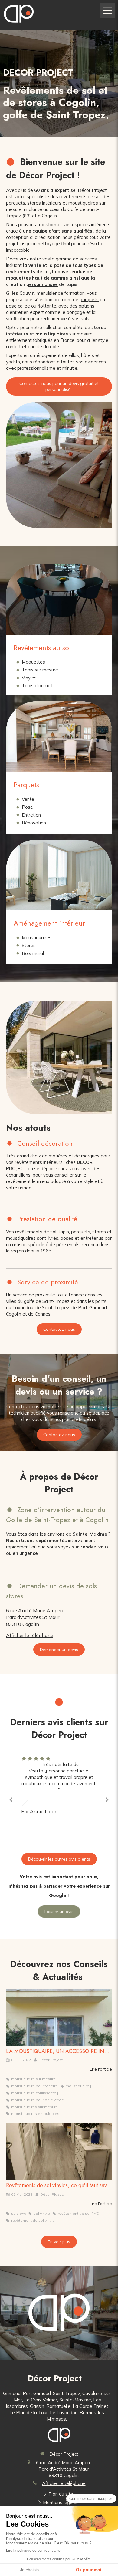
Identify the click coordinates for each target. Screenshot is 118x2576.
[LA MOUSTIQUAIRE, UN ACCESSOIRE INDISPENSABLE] (59, 2017)
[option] (59, 1782)
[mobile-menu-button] (107, 11)
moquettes (18, 278)
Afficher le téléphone (30, 1635)
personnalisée (42, 284)
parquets (89, 299)
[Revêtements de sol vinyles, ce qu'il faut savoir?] (59, 2152)
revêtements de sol (28, 272)
